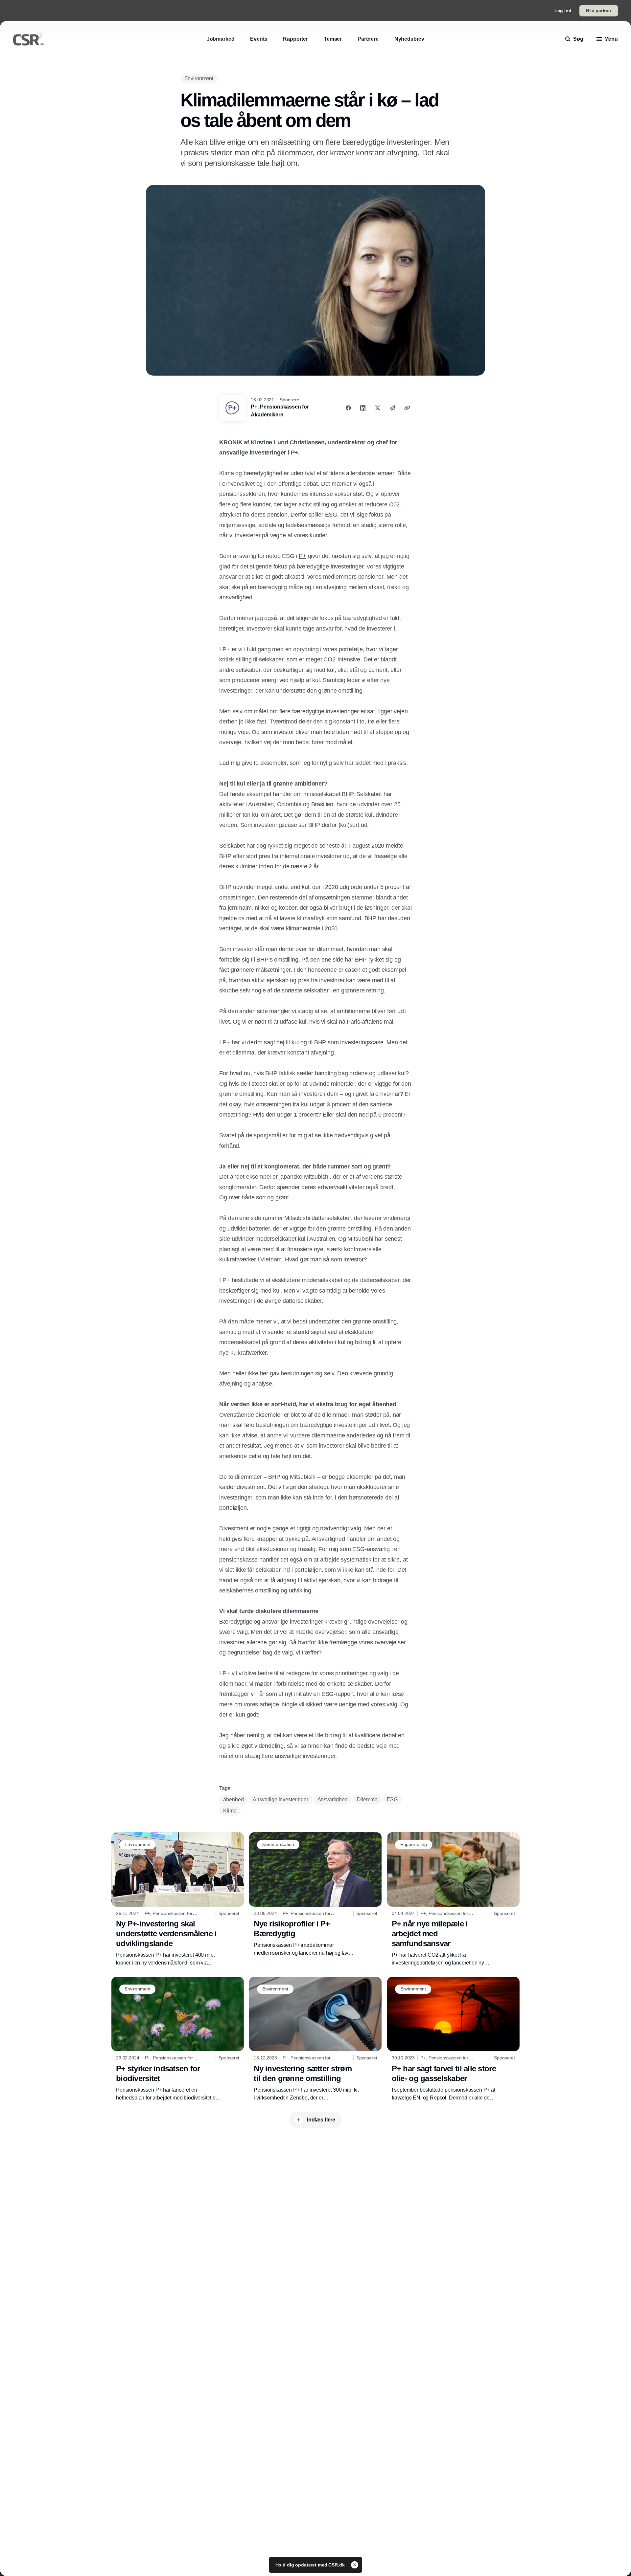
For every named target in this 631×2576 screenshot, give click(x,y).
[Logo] (29, 39)
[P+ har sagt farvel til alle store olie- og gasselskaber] (453, 2039)
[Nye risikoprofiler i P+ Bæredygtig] (315, 1895)
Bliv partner (599, 11)
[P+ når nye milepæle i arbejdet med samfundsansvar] (453, 1899)
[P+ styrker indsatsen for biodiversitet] (178, 2039)
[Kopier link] (407, 408)
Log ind (563, 11)
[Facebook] (348, 408)
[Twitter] (378, 408)
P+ (303, 556)
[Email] (392, 408)
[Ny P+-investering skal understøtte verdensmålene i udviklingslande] (178, 1899)
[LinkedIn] (363, 408)
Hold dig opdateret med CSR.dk (311, 2565)
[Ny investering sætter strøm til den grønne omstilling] (315, 2039)
